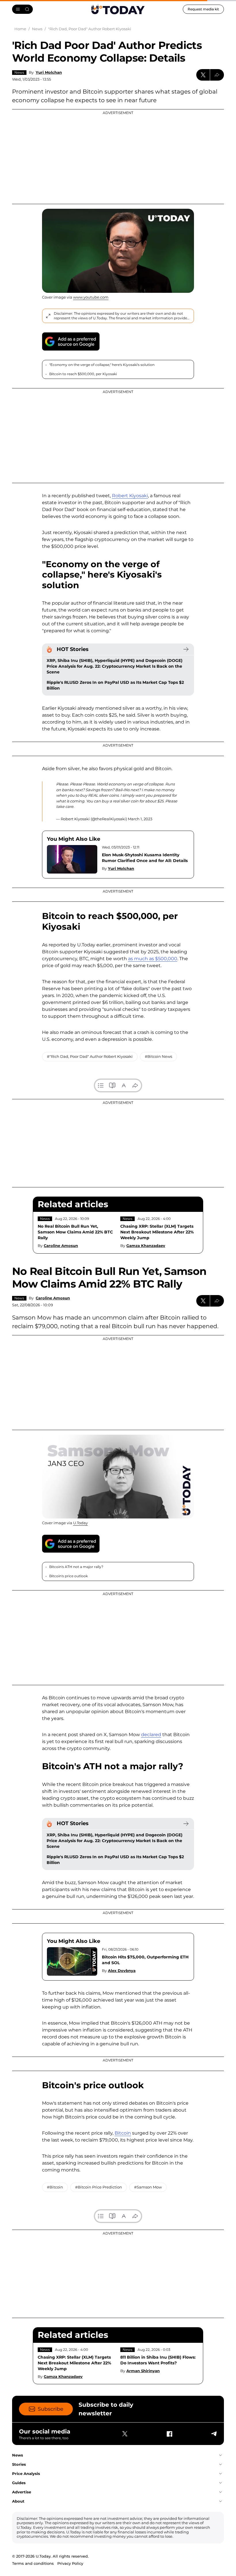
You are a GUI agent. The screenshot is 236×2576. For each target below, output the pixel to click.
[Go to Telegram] (214, 2434)
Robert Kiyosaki (130, 496)
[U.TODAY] (118, 9)
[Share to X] (203, 75)
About (18, 2501)
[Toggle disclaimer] (48, 316)
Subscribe (51, 2409)
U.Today (80, 1523)
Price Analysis (26, 2474)
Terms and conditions (33, 2563)
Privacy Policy (70, 2563)
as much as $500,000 (153, 959)
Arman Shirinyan (143, 2371)
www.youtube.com (91, 297)
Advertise (22, 2492)
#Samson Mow (148, 2187)
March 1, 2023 (140, 819)
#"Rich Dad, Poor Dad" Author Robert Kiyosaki (90, 1056)
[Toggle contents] (101, 1085)
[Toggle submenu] (220, 2455)
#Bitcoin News (158, 1056)
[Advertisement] (118, 157)
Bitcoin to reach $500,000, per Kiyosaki (83, 374)
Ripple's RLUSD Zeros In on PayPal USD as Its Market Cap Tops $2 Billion (115, 685)
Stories (19, 2464)
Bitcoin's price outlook (69, 1576)
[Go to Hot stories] (186, 649)
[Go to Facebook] (169, 2434)
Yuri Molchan (49, 72)
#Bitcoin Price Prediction (99, 2187)
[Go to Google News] (71, 341)
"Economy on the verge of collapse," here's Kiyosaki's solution (102, 365)
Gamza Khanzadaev (146, 1246)
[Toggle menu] (22, 9)
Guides (19, 2483)
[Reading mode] (112, 1085)
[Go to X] (125, 2434)
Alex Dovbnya (122, 1971)
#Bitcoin (55, 2187)
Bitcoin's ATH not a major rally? (76, 1567)
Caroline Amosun (61, 1246)
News (19, 72)
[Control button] (217, 75)
